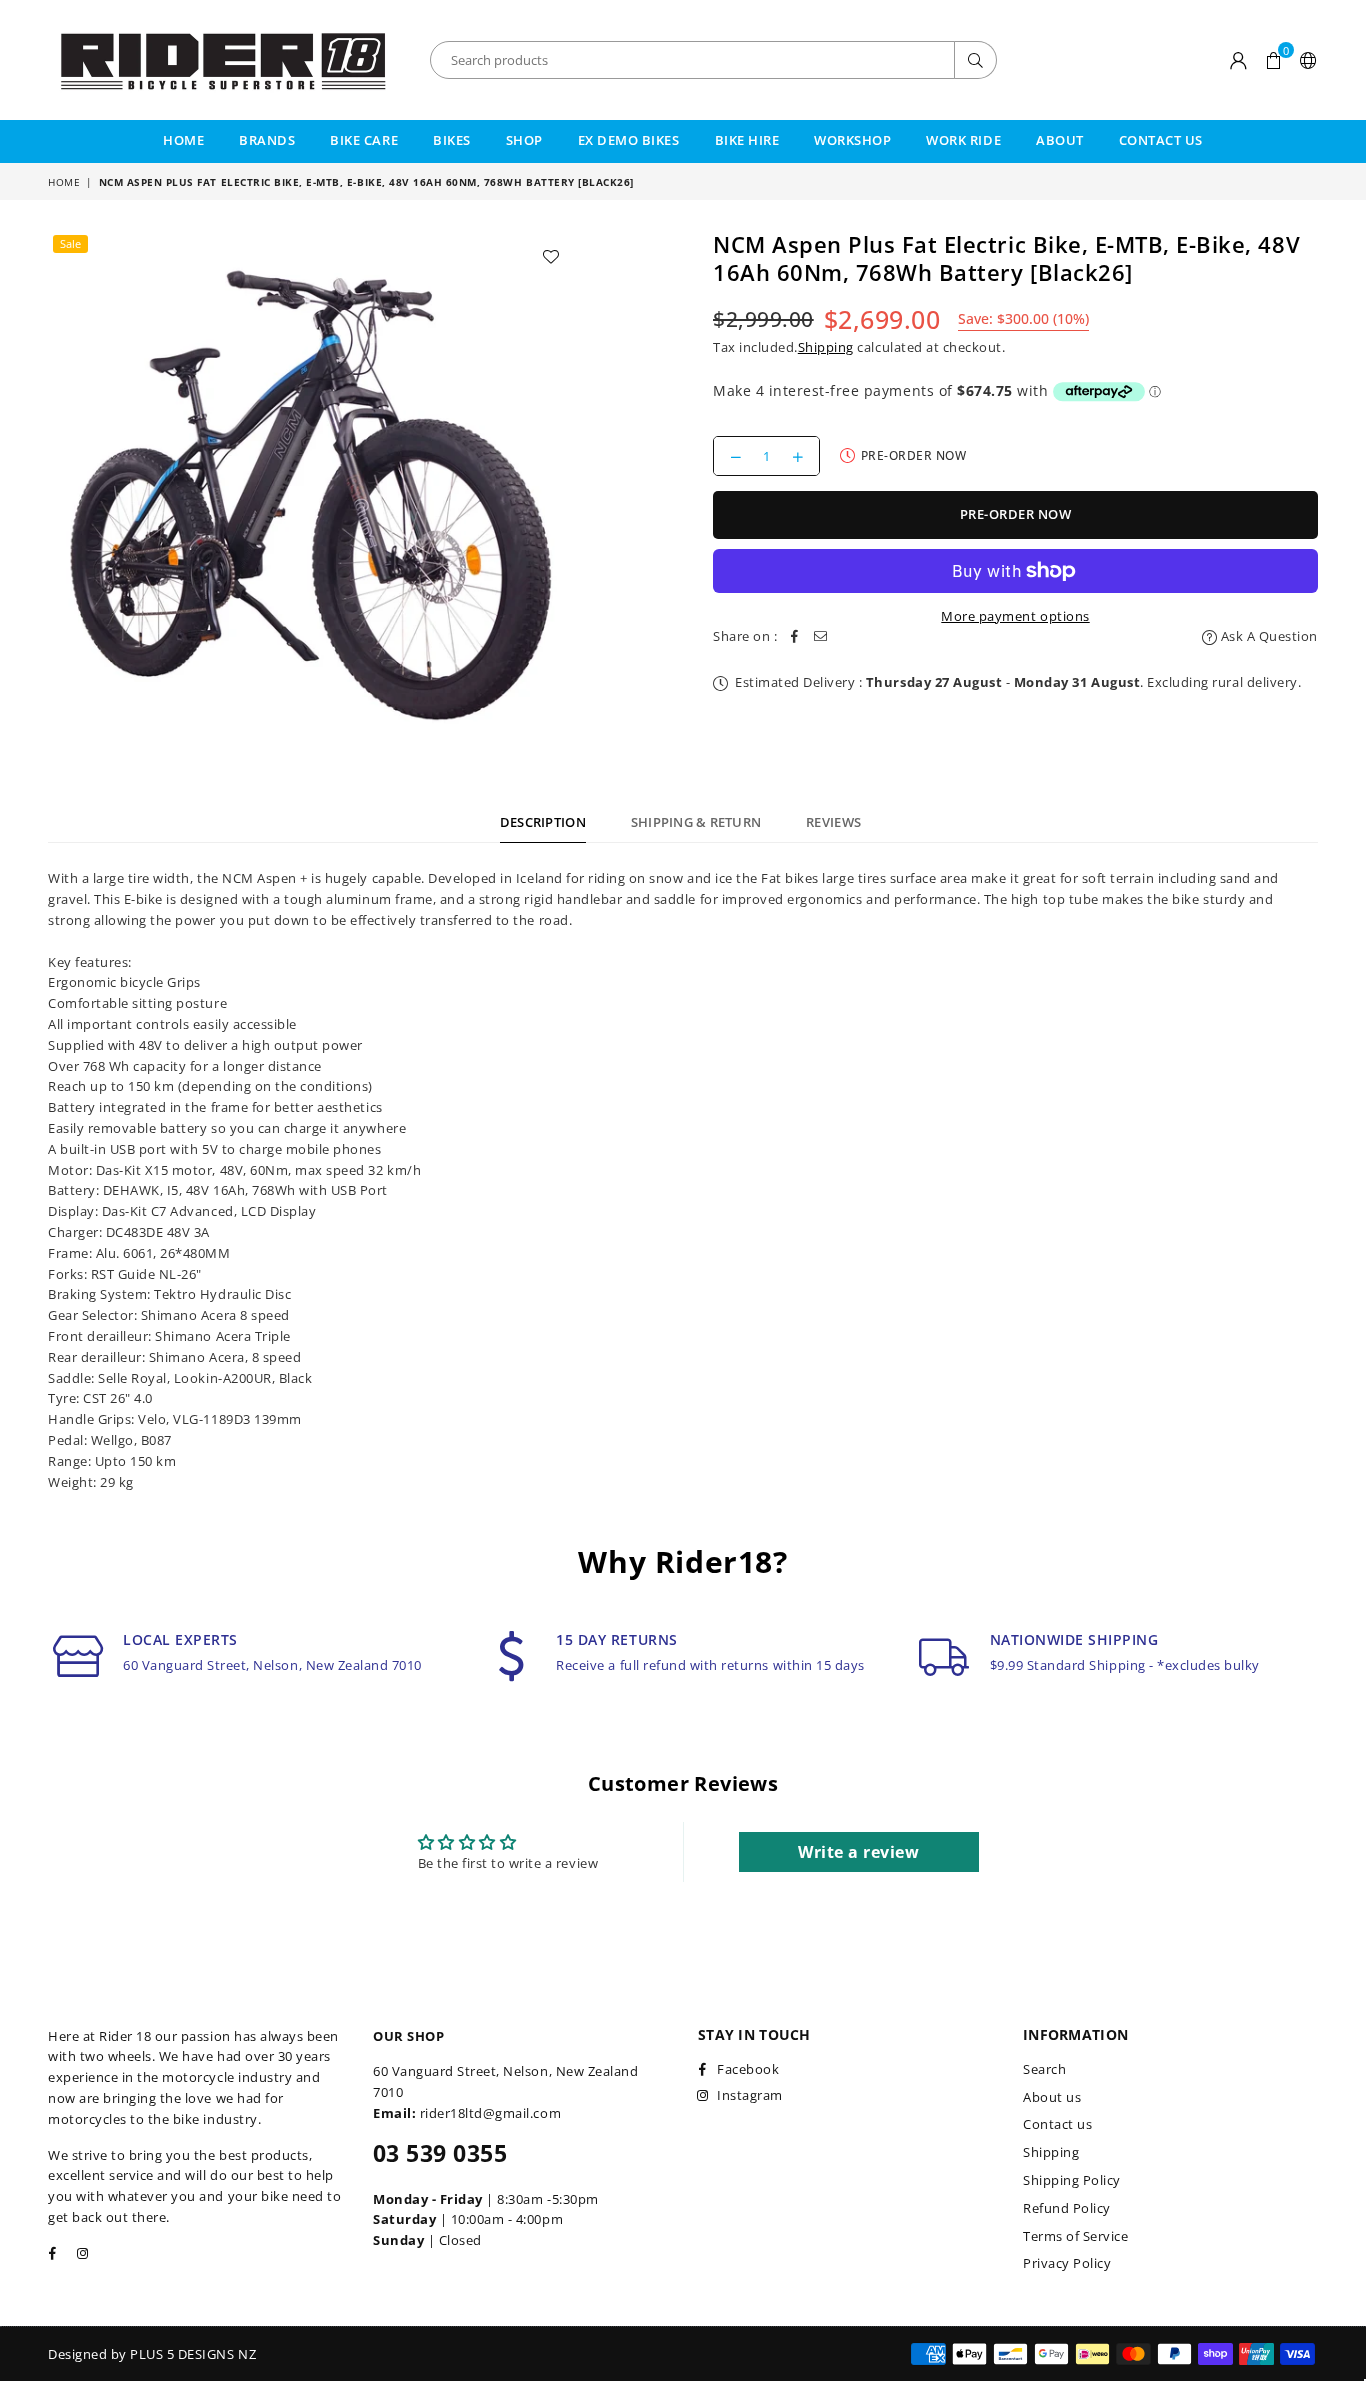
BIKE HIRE (747, 140)
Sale (70, 243)
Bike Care (364, 140)
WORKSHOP (852, 140)
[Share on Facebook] (795, 636)
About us (1052, 2097)
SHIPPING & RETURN (696, 822)
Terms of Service (1075, 2236)
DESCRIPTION (543, 822)
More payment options (1015, 616)
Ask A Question (1267, 636)
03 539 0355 (440, 2153)
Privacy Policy (1067, 2263)
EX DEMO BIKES (629, 140)
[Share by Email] (821, 636)
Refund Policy (1067, 2208)
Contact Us (1161, 140)
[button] (1273, 60)
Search (1044, 2069)
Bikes (452, 140)
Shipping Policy (1072, 2180)
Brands (267, 140)
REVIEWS (833, 822)
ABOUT (1060, 140)
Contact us (1057, 2124)
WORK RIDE (963, 140)
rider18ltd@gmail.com (490, 2113)
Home (183, 140)
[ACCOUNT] (1239, 60)
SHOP (524, 140)
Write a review (858, 1852)
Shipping (826, 347)
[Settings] (1304, 60)
